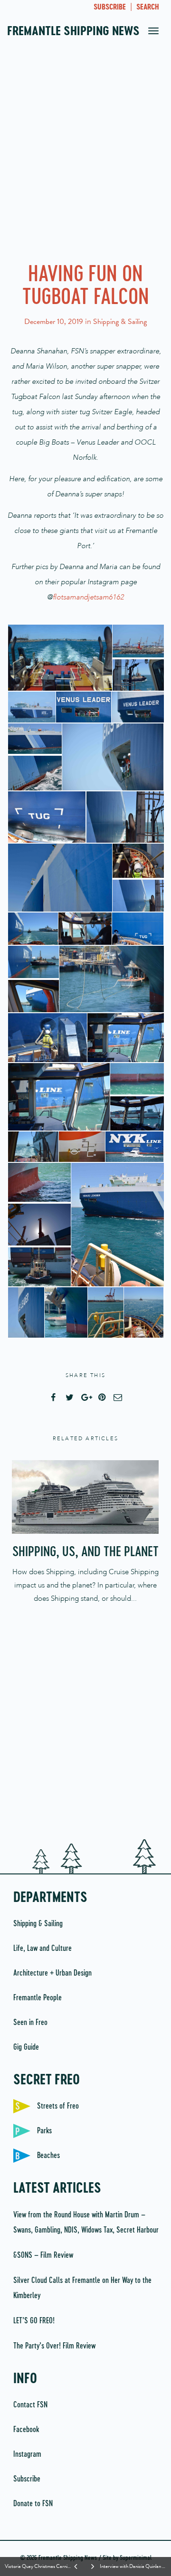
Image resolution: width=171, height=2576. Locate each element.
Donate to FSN (33, 2504)
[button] (59, 658)
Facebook (26, 2430)
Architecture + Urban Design (52, 1973)
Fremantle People (38, 1998)
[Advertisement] (85, 157)
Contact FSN (30, 2405)
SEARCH (148, 8)
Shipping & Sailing (120, 322)
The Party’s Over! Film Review (54, 2346)
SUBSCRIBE (110, 8)
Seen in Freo (30, 2023)
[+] (85, 1497)
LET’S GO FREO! (35, 2321)
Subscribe (27, 2479)
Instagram (27, 2454)
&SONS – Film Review (43, 2255)
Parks (44, 2131)
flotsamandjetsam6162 (88, 597)
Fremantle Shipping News (73, 32)
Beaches (48, 2156)
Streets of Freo (58, 2106)
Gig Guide (26, 2047)
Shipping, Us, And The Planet (85, 1552)
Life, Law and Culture (43, 1949)
